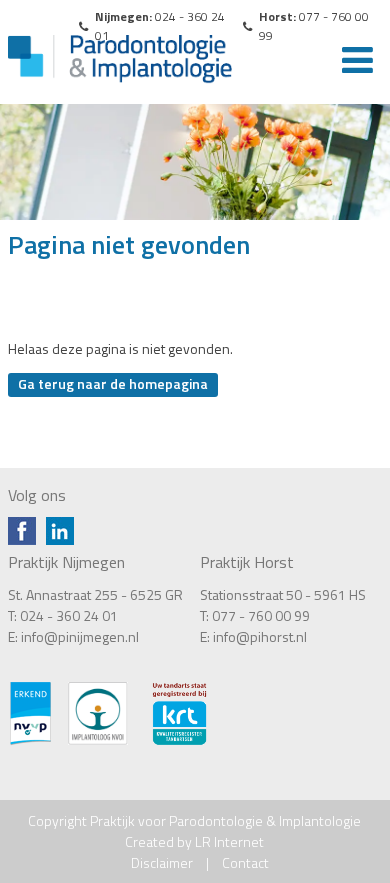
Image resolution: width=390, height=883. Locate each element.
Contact (245, 862)
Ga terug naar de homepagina (113, 383)
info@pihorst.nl (260, 636)
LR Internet (229, 841)
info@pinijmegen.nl (80, 636)
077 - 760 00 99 (261, 615)
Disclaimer (162, 862)
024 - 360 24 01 (69, 615)
